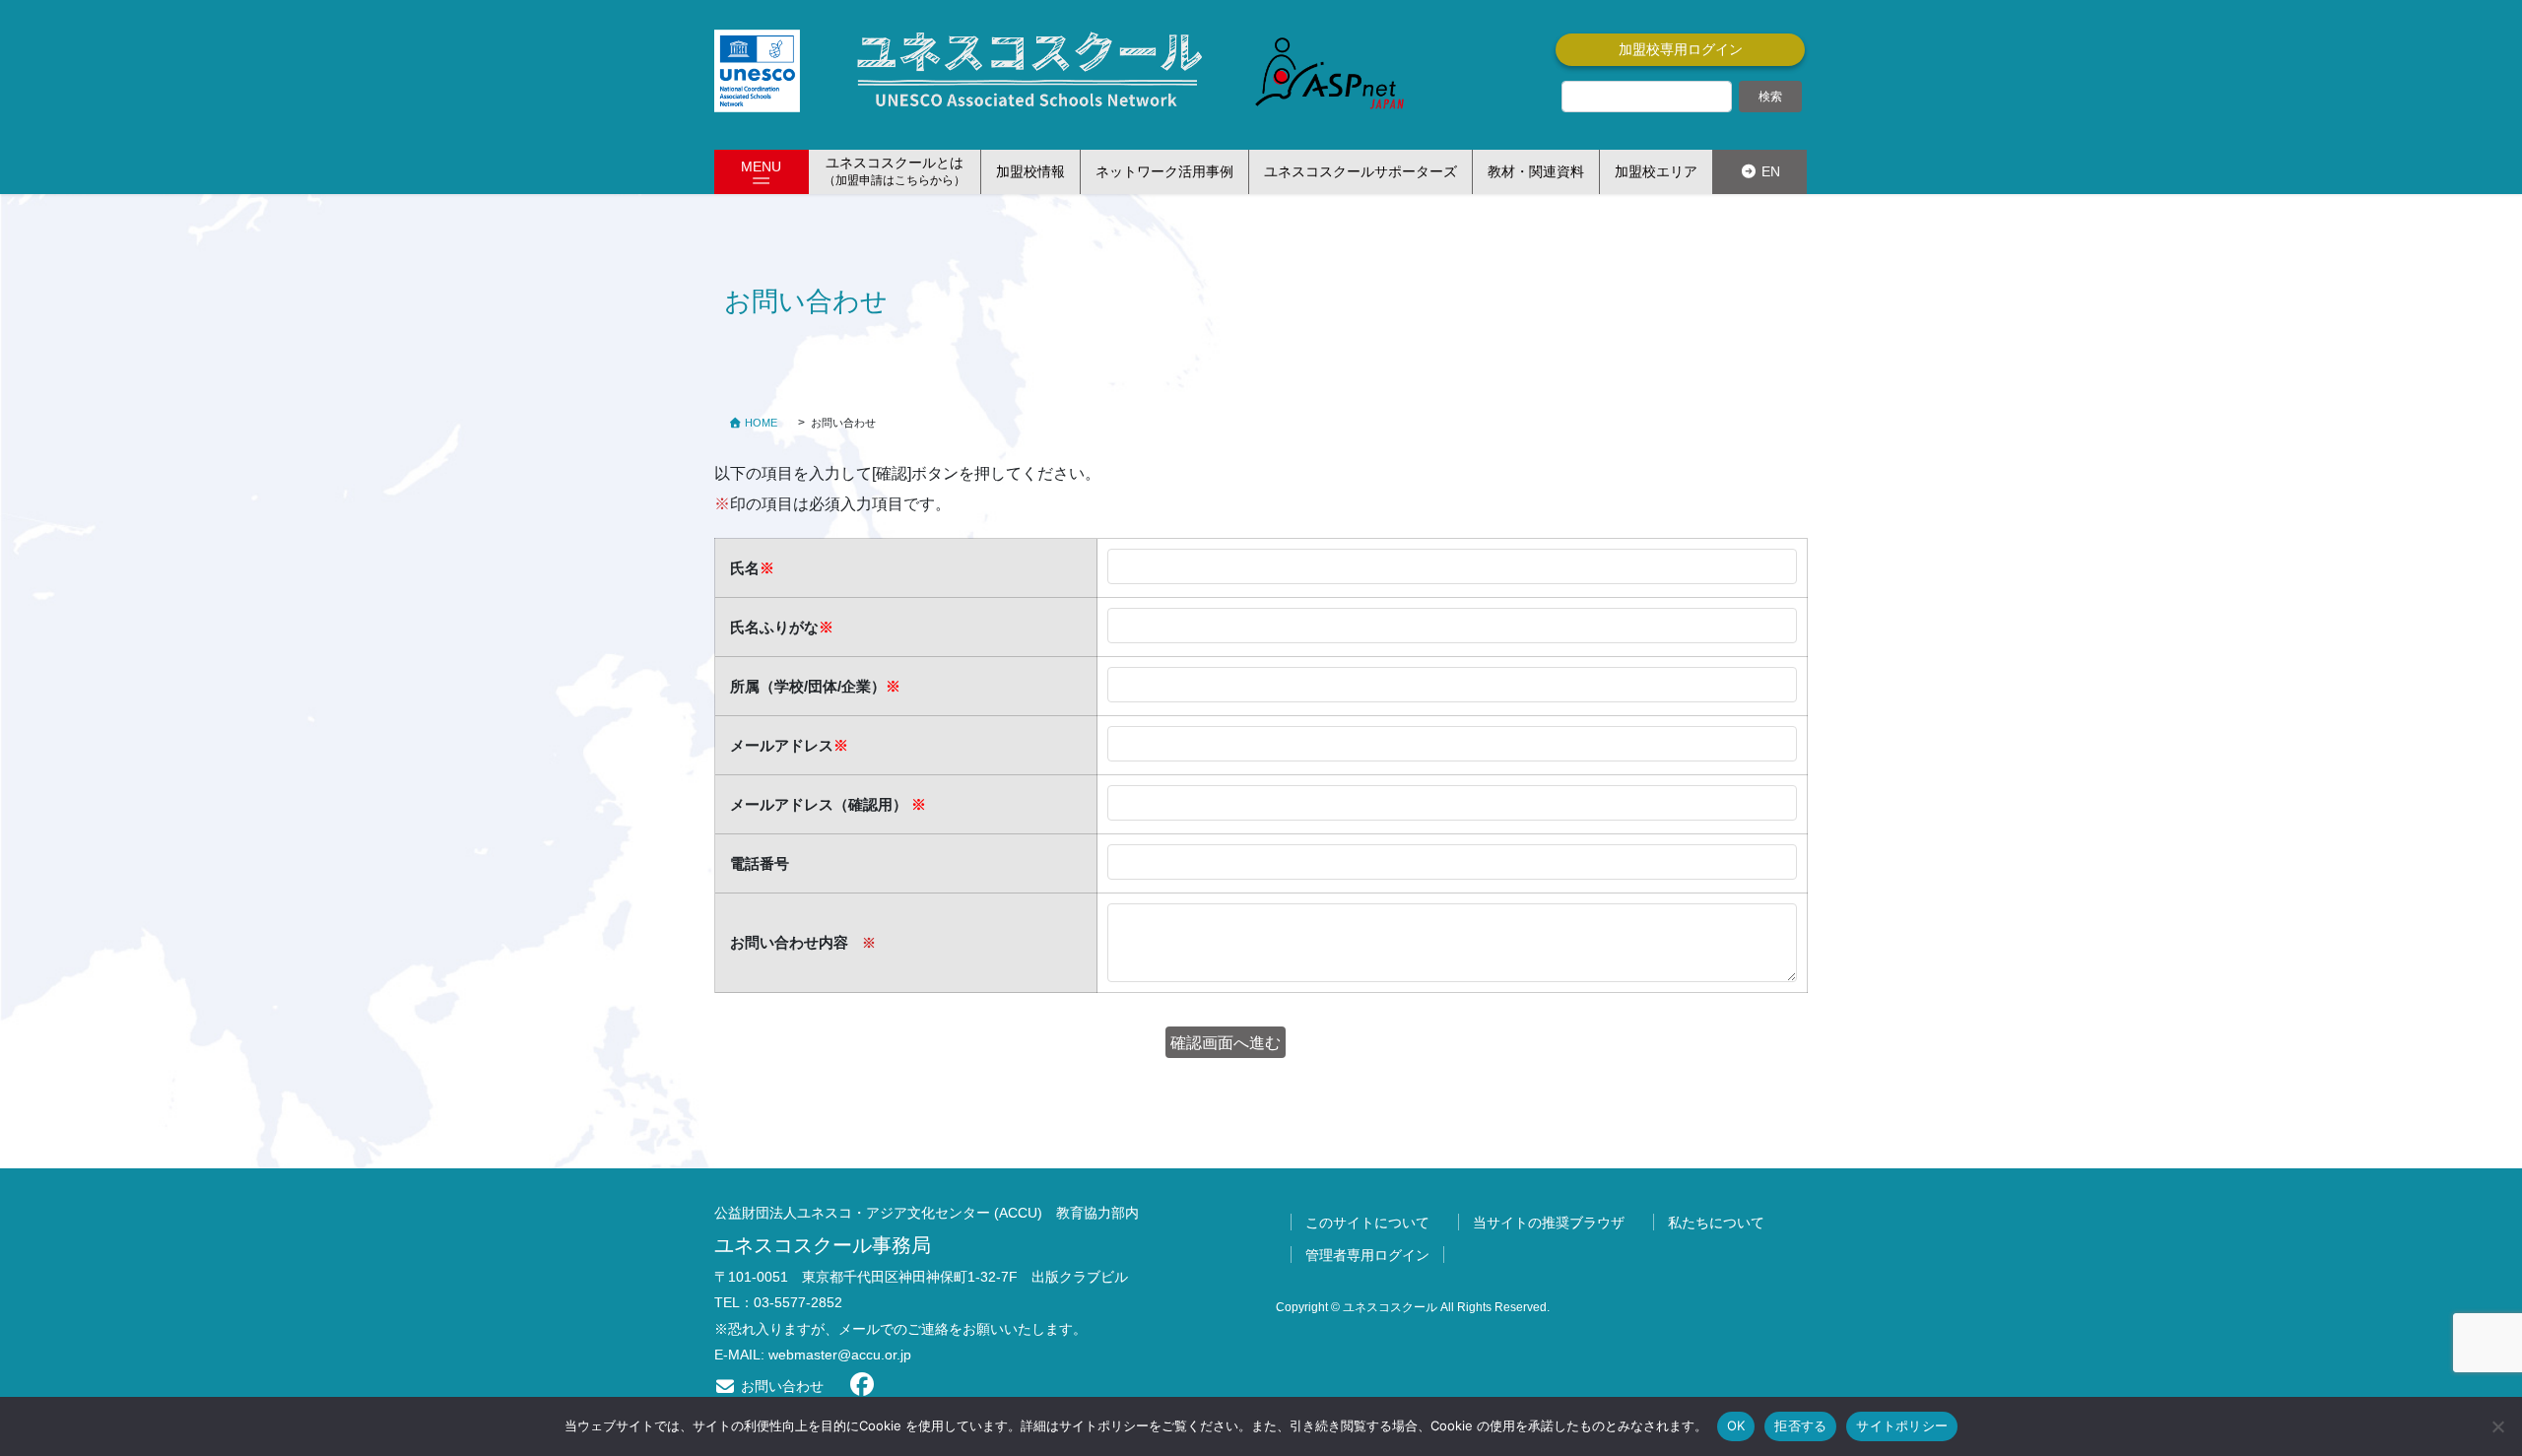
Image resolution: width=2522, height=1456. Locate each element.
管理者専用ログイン (1367, 1255)
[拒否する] (2497, 1426)
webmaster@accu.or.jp (840, 1355)
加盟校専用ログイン (1681, 49)
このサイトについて (1367, 1223)
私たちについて (1716, 1223)
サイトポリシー (1902, 1425)
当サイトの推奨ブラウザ (1549, 1223)
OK (1736, 1425)
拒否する (1800, 1425)
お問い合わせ (780, 1386)
